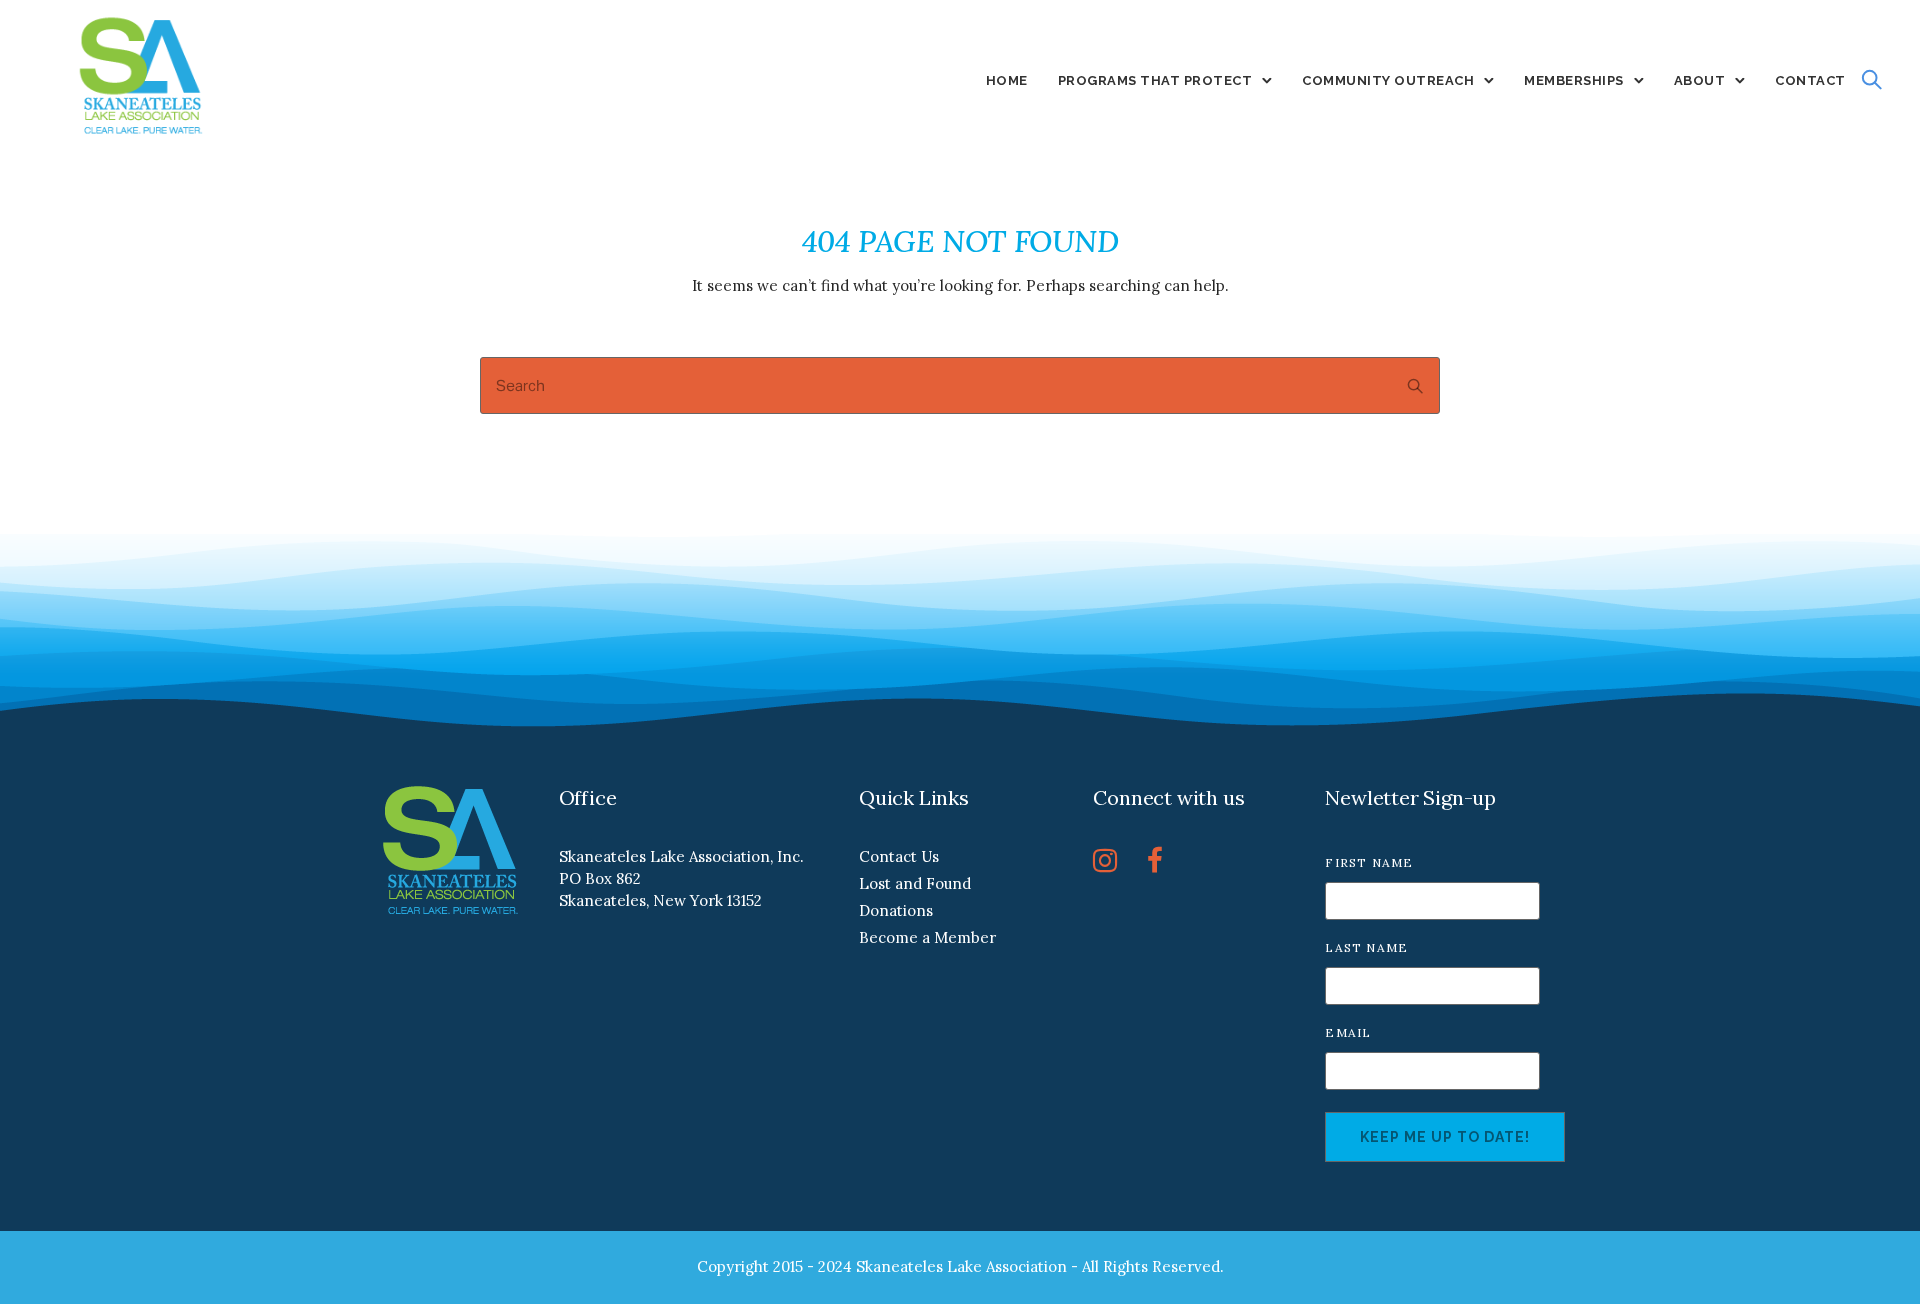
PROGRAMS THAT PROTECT (1155, 80)
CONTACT (1810, 80)
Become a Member (927, 937)
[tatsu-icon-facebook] (1155, 860)
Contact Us (899, 856)
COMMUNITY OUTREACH (1388, 80)
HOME (1007, 80)
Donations (896, 910)
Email (1348, 1032)
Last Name (1366, 947)
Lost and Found (915, 883)
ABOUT (1700, 80)
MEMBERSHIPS (1574, 80)
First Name (1369, 862)
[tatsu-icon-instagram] (1112, 860)
